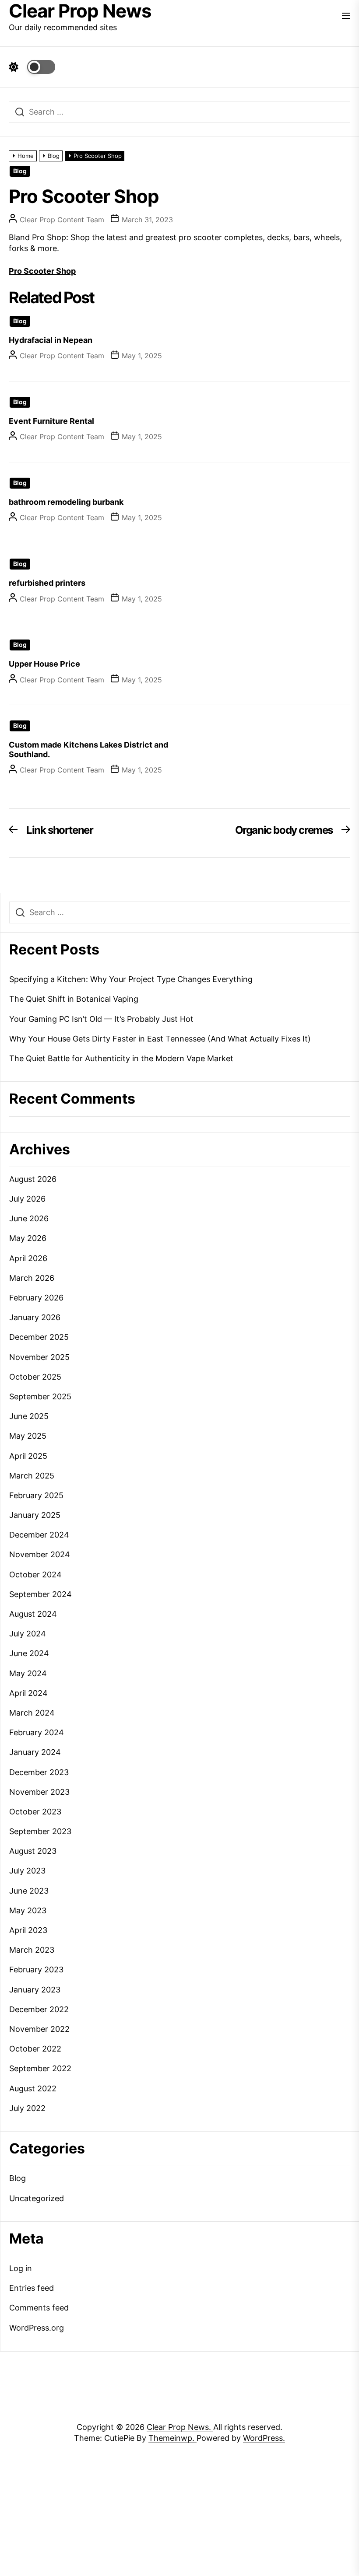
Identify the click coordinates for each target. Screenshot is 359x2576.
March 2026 (32, 1278)
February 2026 (36, 1298)
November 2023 (39, 1792)
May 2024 (28, 1673)
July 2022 (27, 2108)
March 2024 (32, 1713)
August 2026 (33, 1179)
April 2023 (28, 1930)
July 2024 (28, 1634)
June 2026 (29, 1218)
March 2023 (32, 1950)
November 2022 (39, 2029)
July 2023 (27, 1871)
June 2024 (29, 1653)
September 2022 (40, 2068)
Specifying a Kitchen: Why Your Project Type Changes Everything (131, 979)
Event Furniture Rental (51, 421)
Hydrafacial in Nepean (51, 340)
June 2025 (29, 1416)
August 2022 (33, 2088)
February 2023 (36, 1970)
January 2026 (35, 1317)
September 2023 (40, 1831)
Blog (20, 171)
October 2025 (35, 1377)
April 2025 (28, 1456)
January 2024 (35, 1752)
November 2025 (39, 1357)
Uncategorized (37, 2198)
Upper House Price (44, 664)
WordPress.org (37, 2328)
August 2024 (33, 1614)
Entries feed (32, 2288)
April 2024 (28, 1693)
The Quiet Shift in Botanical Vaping (74, 999)
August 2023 (33, 1851)
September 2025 (40, 1396)
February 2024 (37, 1732)
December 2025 (39, 1337)
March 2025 (32, 1476)
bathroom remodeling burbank (66, 502)
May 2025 (28, 1436)
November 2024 (40, 1554)
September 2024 (40, 1594)
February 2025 (36, 1495)
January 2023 (35, 1990)
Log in (21, 2268)
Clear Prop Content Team (62, 220)
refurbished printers (47, 583)
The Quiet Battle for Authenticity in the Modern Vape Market (121, 1058)
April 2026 (28, 1258)
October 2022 (35, 2049)
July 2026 (27, 1199)
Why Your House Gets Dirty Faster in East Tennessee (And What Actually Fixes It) (160, 1039)
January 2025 (35, 1515)
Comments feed (39, 2308)
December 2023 (39, 1772)
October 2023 (35, 1812)
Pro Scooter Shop (42, 271)
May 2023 (28, 1910)
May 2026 (28, 1238)
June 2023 (29, 1891)
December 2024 (39, 1535)
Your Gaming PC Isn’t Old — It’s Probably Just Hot (101, 1019)
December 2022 (39, 2009)
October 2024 (35, 1575)
